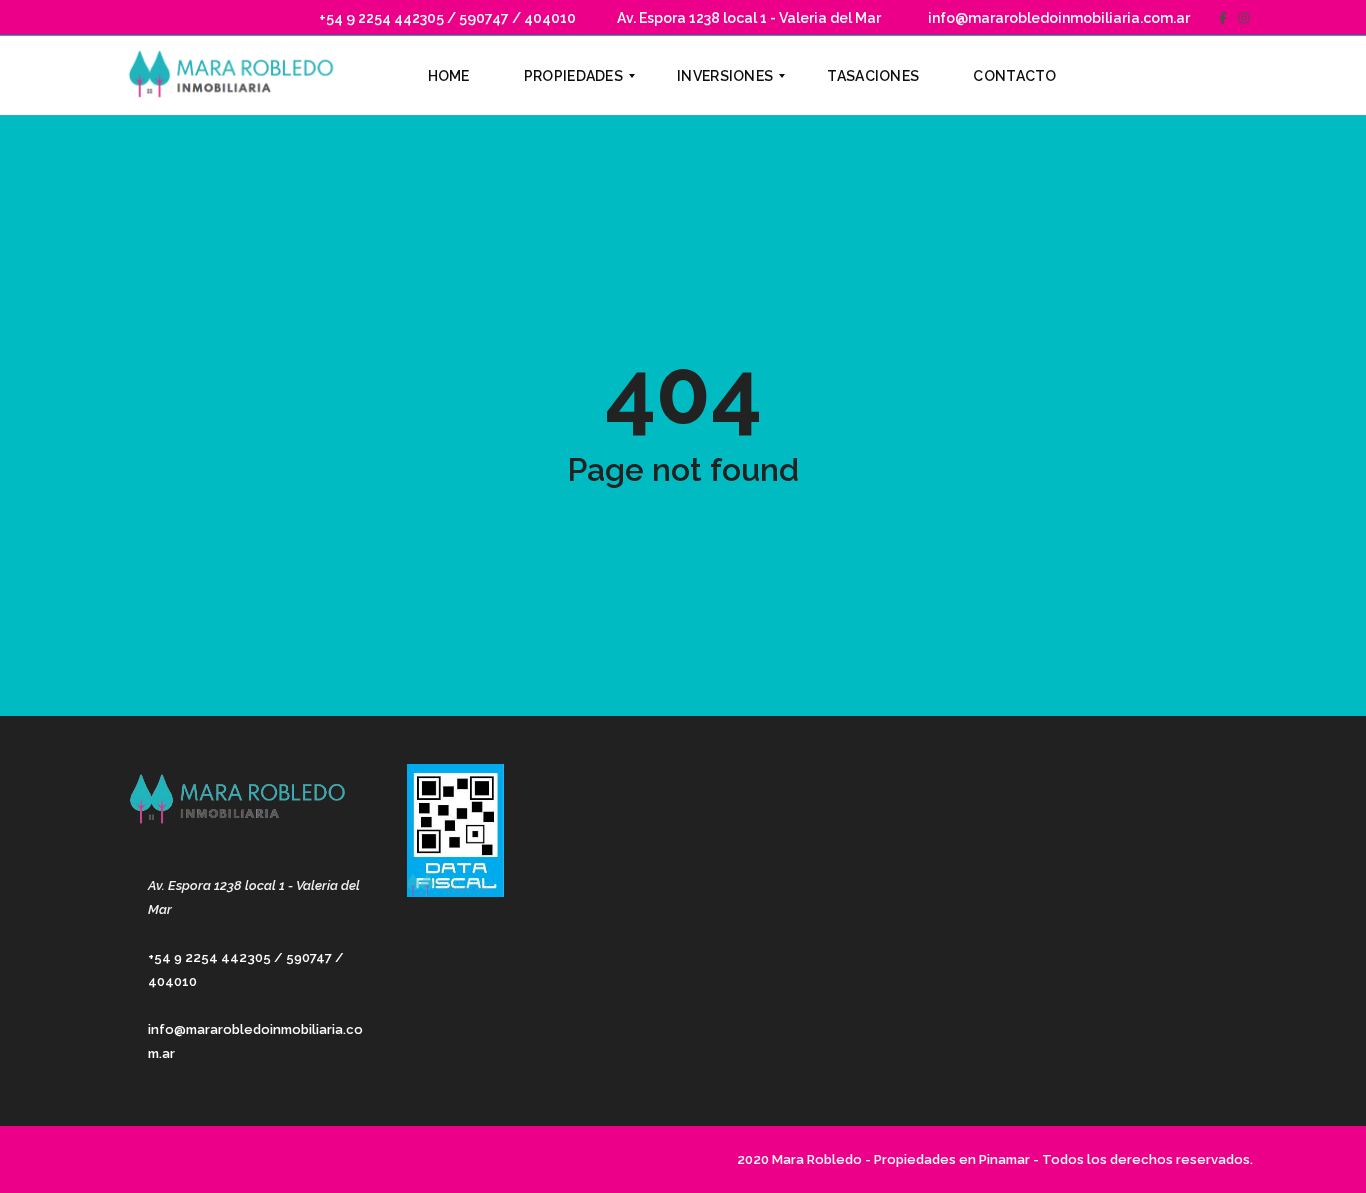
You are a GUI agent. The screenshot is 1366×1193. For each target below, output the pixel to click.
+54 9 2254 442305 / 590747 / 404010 (446, 18)
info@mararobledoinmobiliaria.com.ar (1057, 18)
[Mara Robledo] (235, 76)
